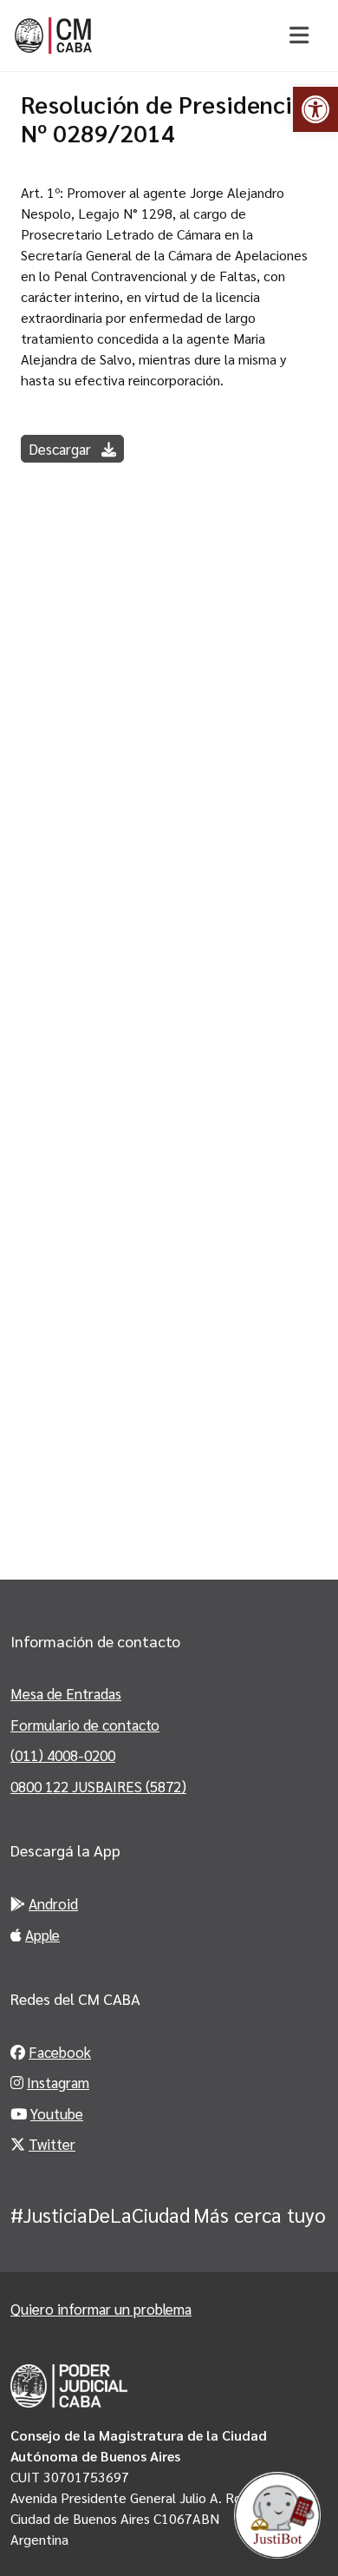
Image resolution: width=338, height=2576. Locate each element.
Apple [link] (42, 1935)
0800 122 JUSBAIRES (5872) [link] (98, 1786)
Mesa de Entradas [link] (66, 1693)
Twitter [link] (52, 2144)
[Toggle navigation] (299, 36)
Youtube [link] (57, 2113)
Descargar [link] (62, 449)
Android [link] (53, 1903)
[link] (315, 109)
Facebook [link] (60, 2052)
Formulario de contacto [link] (85, 1725)
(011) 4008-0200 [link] (63, 1755)
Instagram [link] (58, 2082)
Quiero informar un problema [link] (101, 2309)
